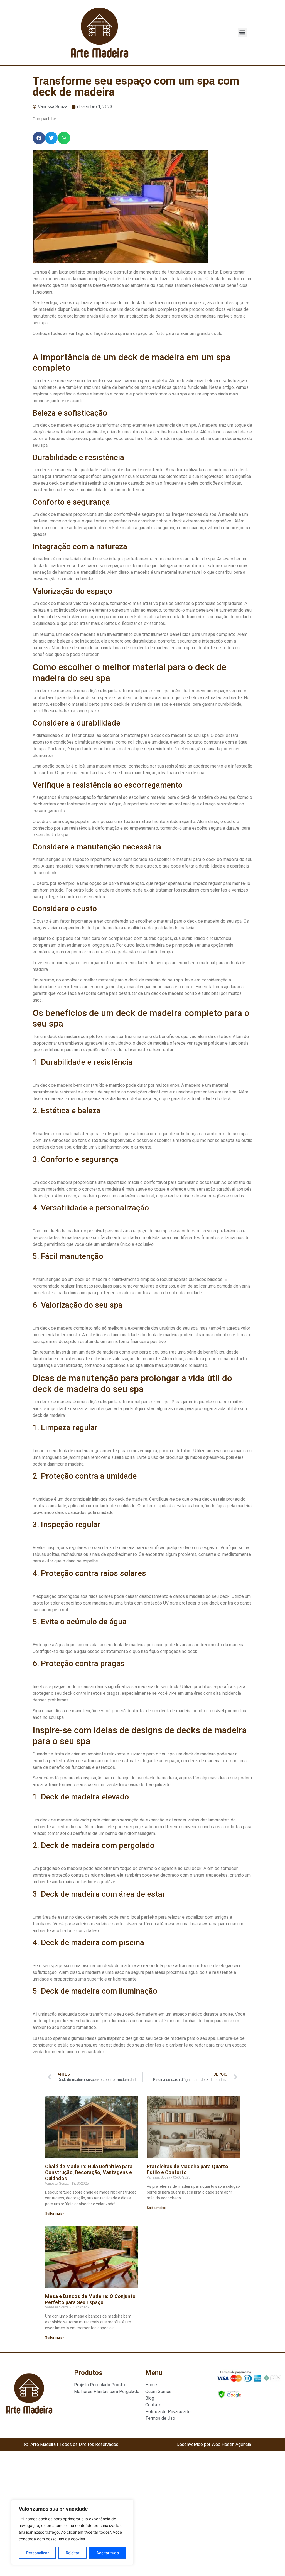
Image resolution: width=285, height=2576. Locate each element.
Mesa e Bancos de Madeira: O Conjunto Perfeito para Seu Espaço (90, 2299)
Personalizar (37, 2553)
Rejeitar (73, 2553)
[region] (72, 2532)
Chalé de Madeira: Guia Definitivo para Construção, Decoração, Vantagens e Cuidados (89, 2172)
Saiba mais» (55, 2214)
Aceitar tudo (108, 2553)
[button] (242, 32)
